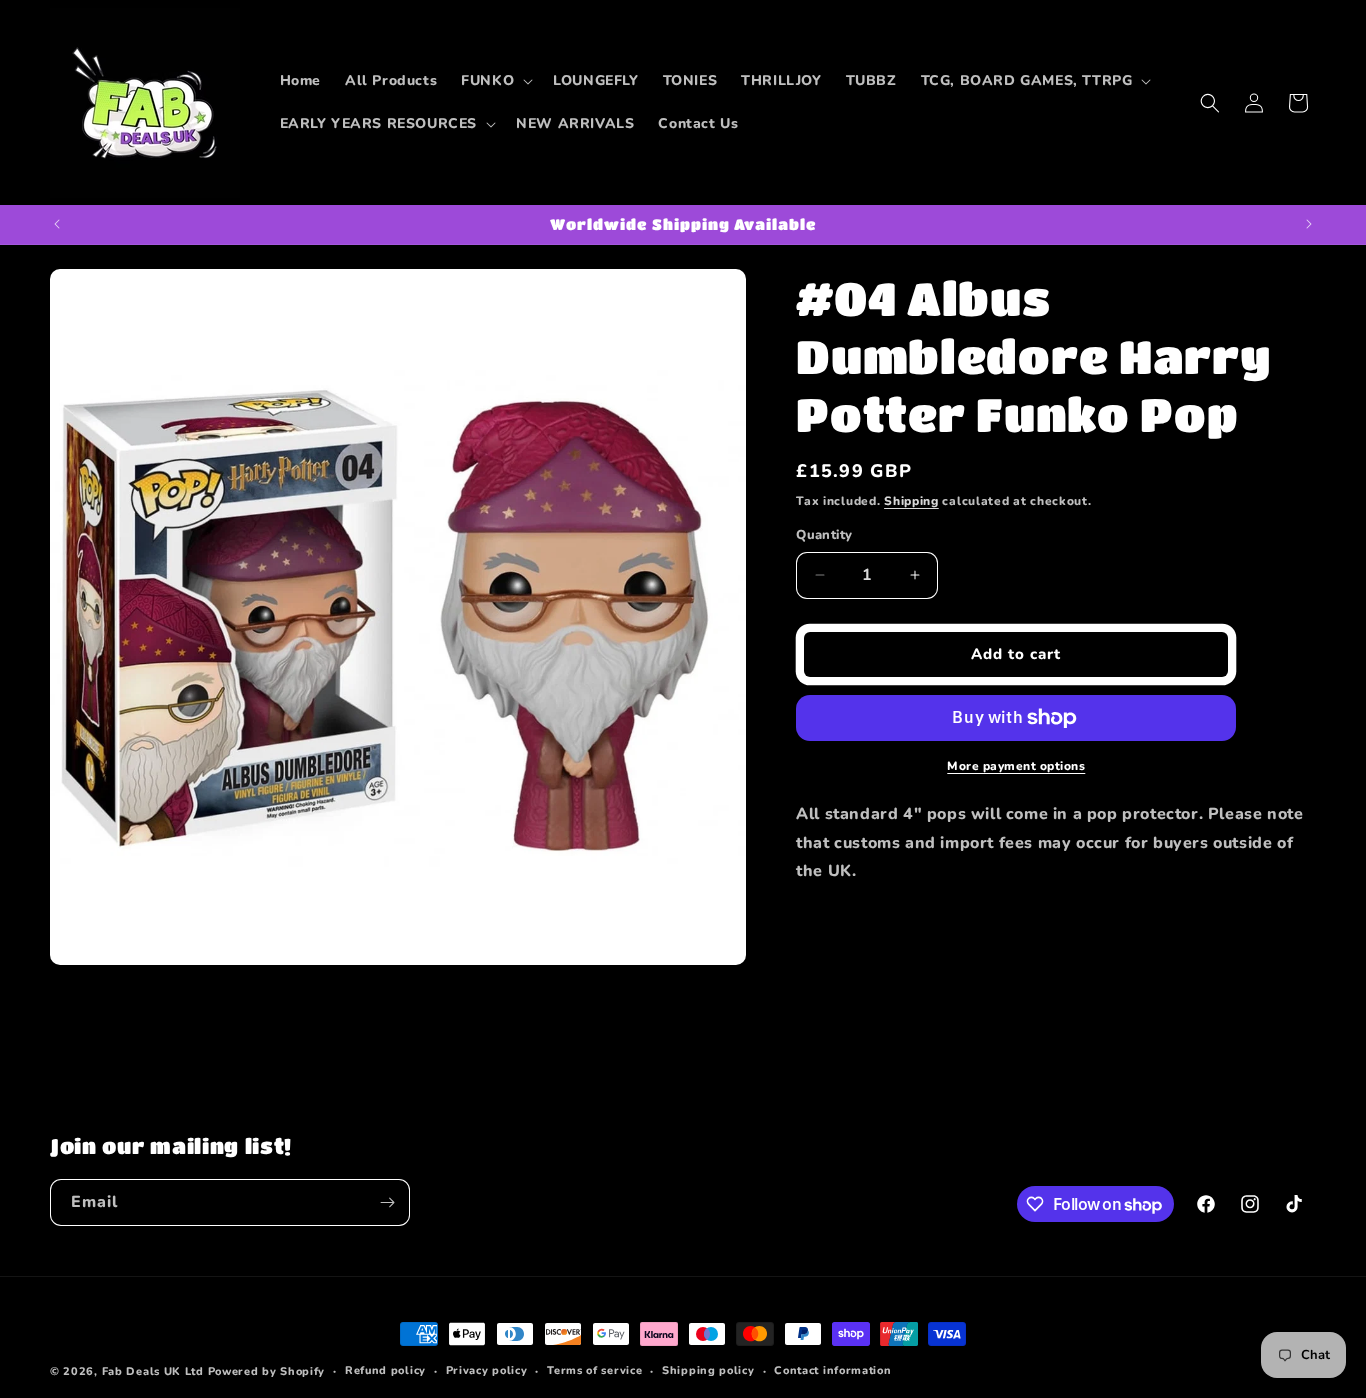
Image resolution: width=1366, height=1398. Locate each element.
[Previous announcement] (57, 224)
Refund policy (385, 1370)
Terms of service (594, 1370)
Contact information (832, 1370)
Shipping (911, 501)
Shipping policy (708, 1370)
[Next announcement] (1309, 224)
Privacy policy (487, 1370)
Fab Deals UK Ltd (153, 1371)
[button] (495, 81)
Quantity (824, 535)
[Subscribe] (387, 1202)
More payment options (1016, 766)
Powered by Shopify (267, 1371)
